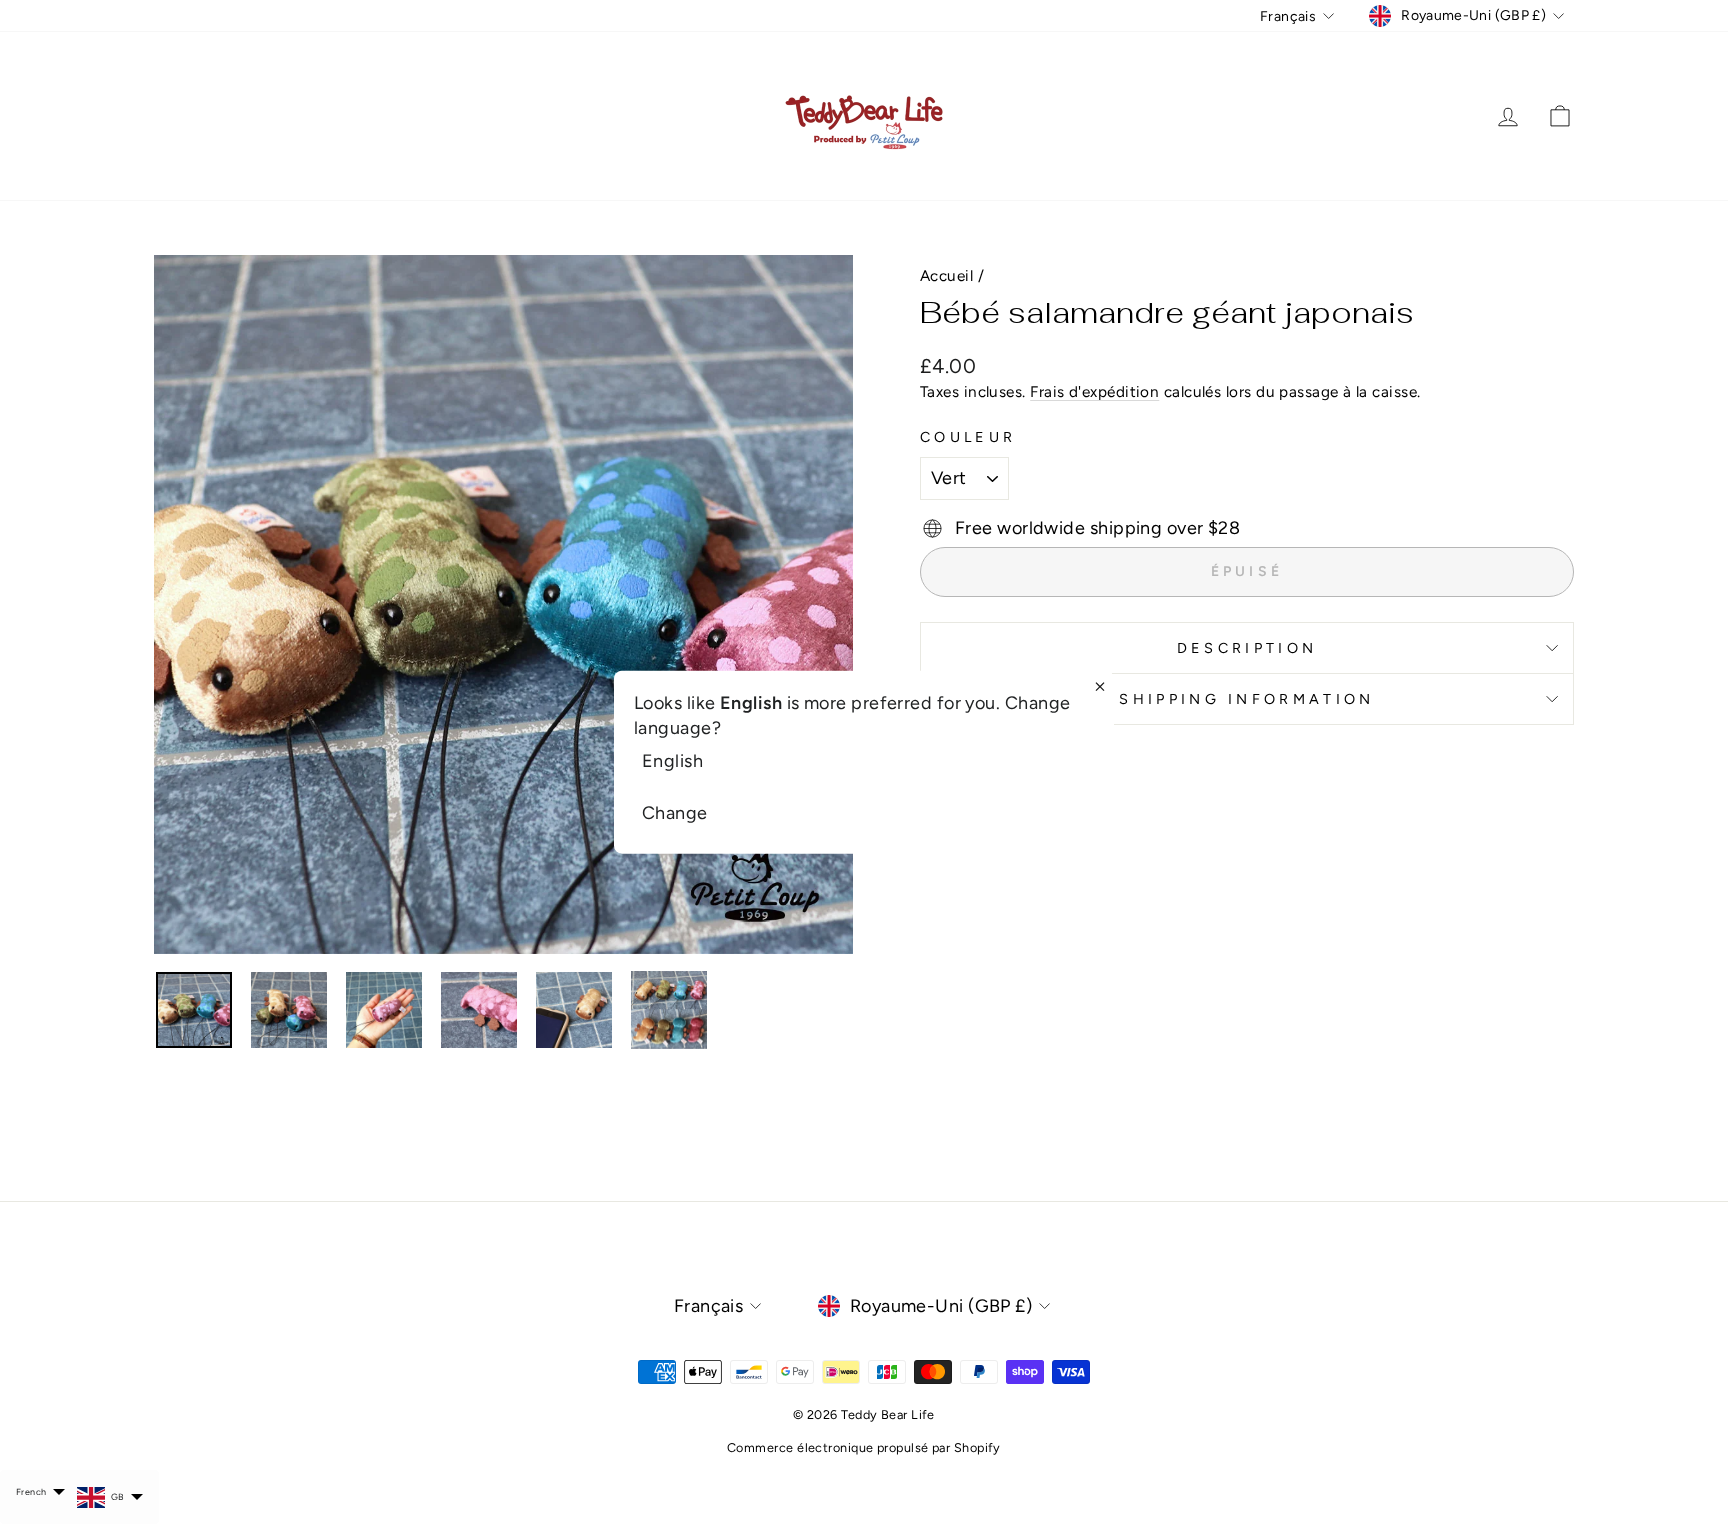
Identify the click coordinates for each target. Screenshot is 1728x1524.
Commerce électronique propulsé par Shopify (864, 1447)
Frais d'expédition (1094, 391)
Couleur (968, 437)
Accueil (946, 275)
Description (1247, 648)
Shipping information (1246, 699)
